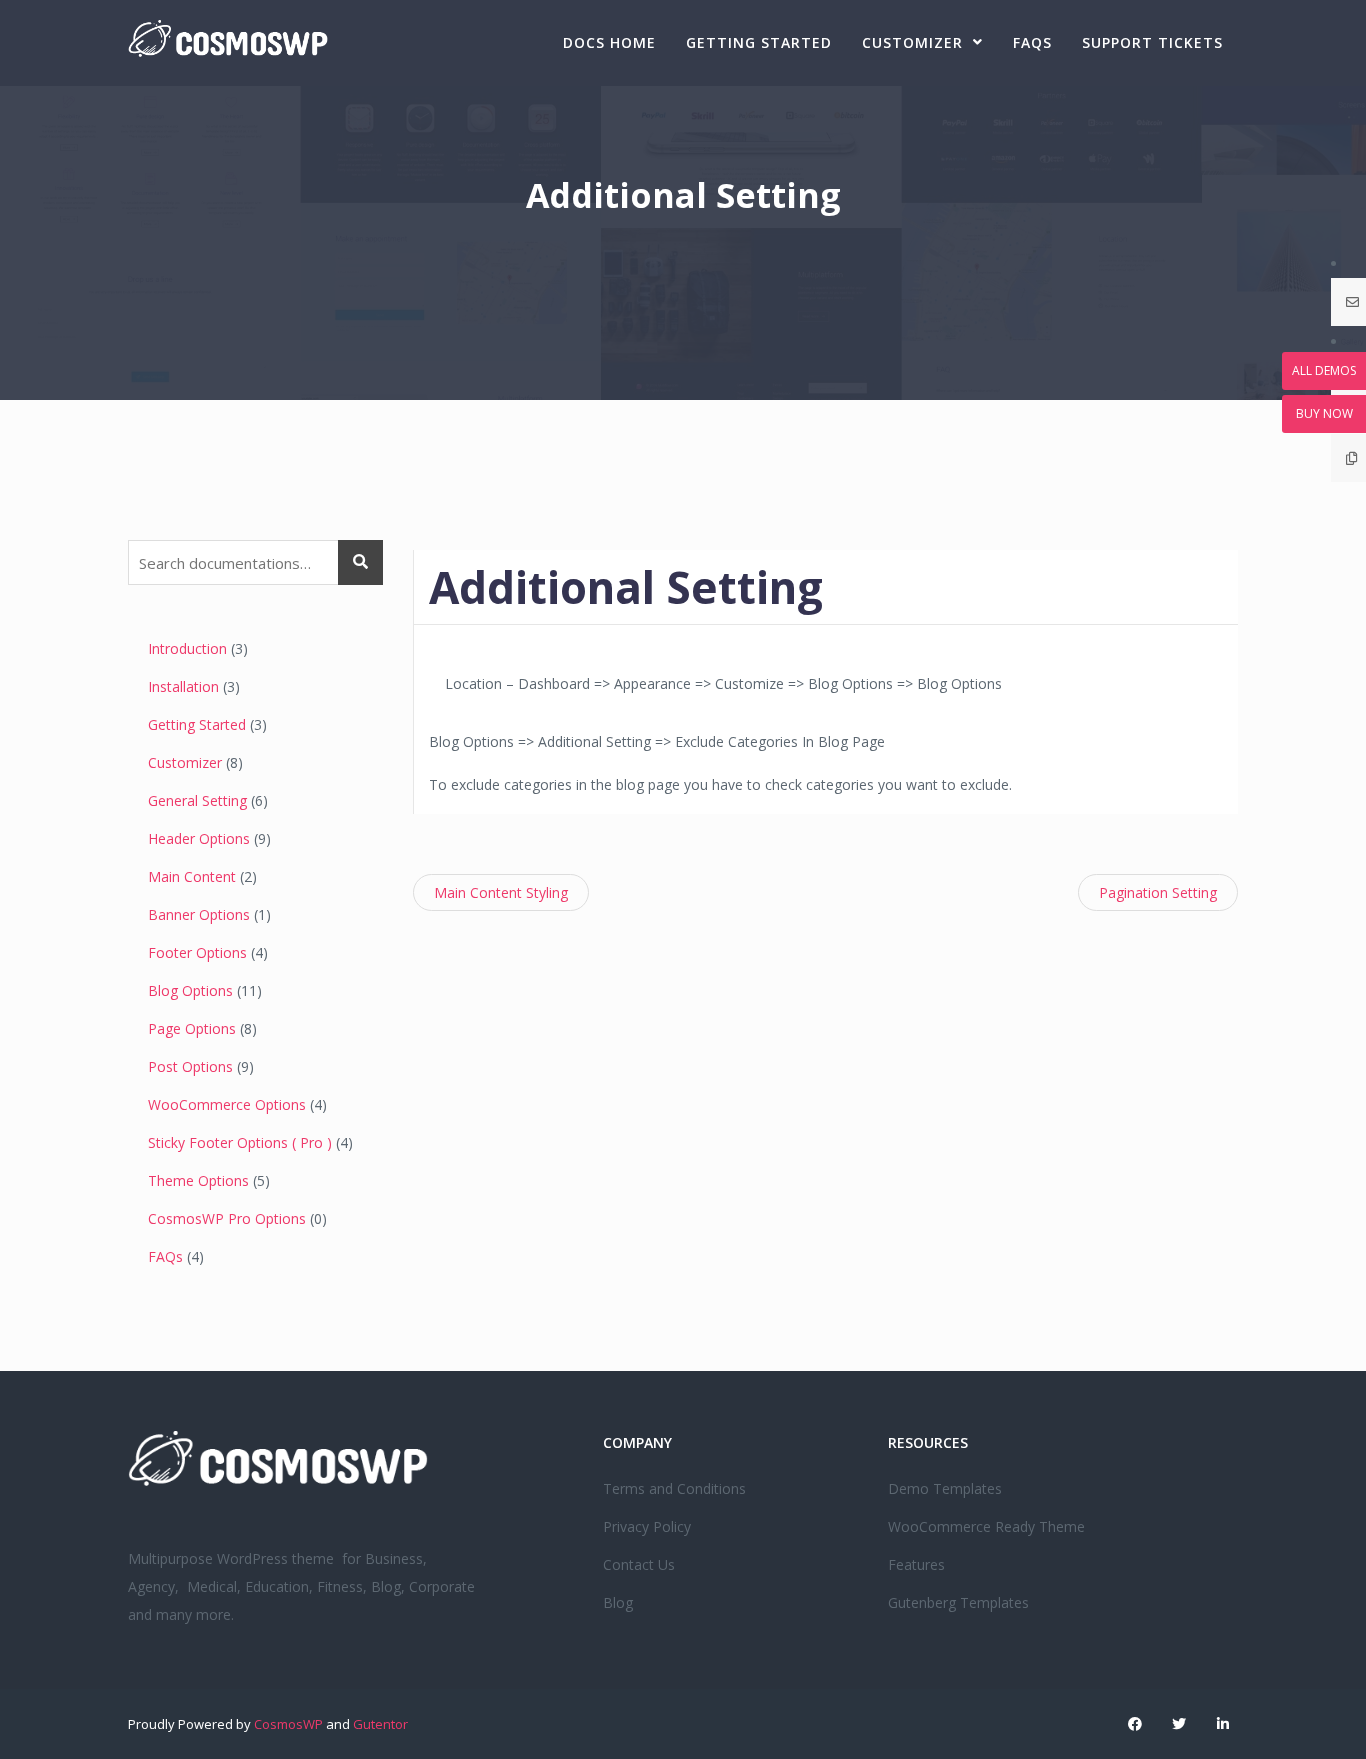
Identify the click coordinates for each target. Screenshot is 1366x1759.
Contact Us (639, 1564)
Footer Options (197, 952)
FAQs (1032, 42)
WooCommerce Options (227, 1104)
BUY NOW (1324, 413)
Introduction (187, 648)
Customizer (912, 42)
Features (916, 1564)
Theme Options (198, 1180)
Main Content (192, 876)
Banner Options (199, 914)
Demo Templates (945, 1488)
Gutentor (380, 1724)
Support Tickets (1152, 42)
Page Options (192, 1028)
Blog (618, 1602)
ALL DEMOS (1324, 370)
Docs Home (609, 42)
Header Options (199, 838)
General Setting (197, 800)
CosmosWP (288, 1724)
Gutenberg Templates (958, 1602)
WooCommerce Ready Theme (986, 1526)
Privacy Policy (647, 1526)
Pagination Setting (1158, 892)
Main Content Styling (501, 892)
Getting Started (759, 42)
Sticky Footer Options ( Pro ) (240, 1142)
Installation (183, 686)
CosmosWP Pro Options (227, 1218)
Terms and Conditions (674, 1488)
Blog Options (190, 990)
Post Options (190, 1066)
